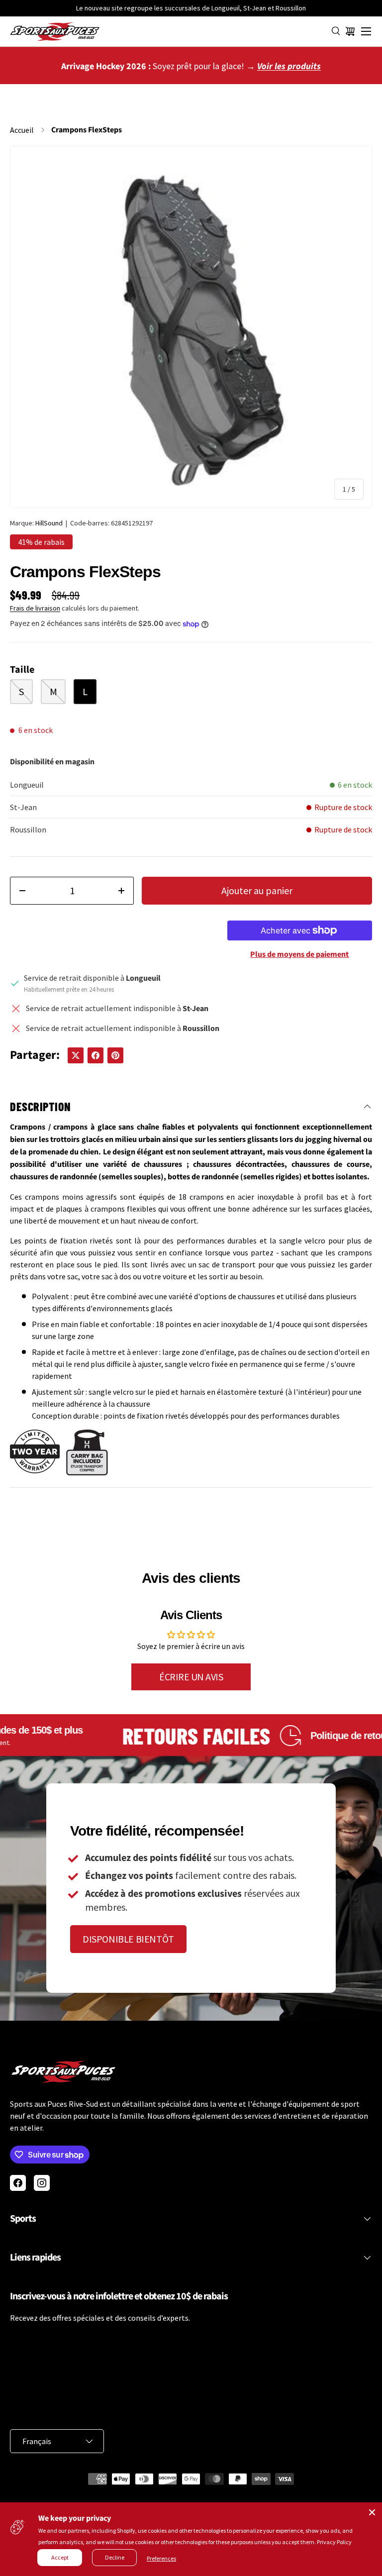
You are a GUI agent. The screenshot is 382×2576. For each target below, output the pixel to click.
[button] (350, 31)
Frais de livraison (35, 608)
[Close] (372, 2512)
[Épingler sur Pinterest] (115, 1055)
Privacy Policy (334, 2542)
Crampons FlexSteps (87, 130)
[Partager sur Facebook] (95, 1055)
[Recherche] (336, 31)
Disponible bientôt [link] (128, 1939)
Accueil (22, 130)
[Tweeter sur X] (76, 1055)
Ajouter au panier (257, 890)
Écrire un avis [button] (191, 1677)
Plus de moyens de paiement (299, 954)
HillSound (49, 523)
